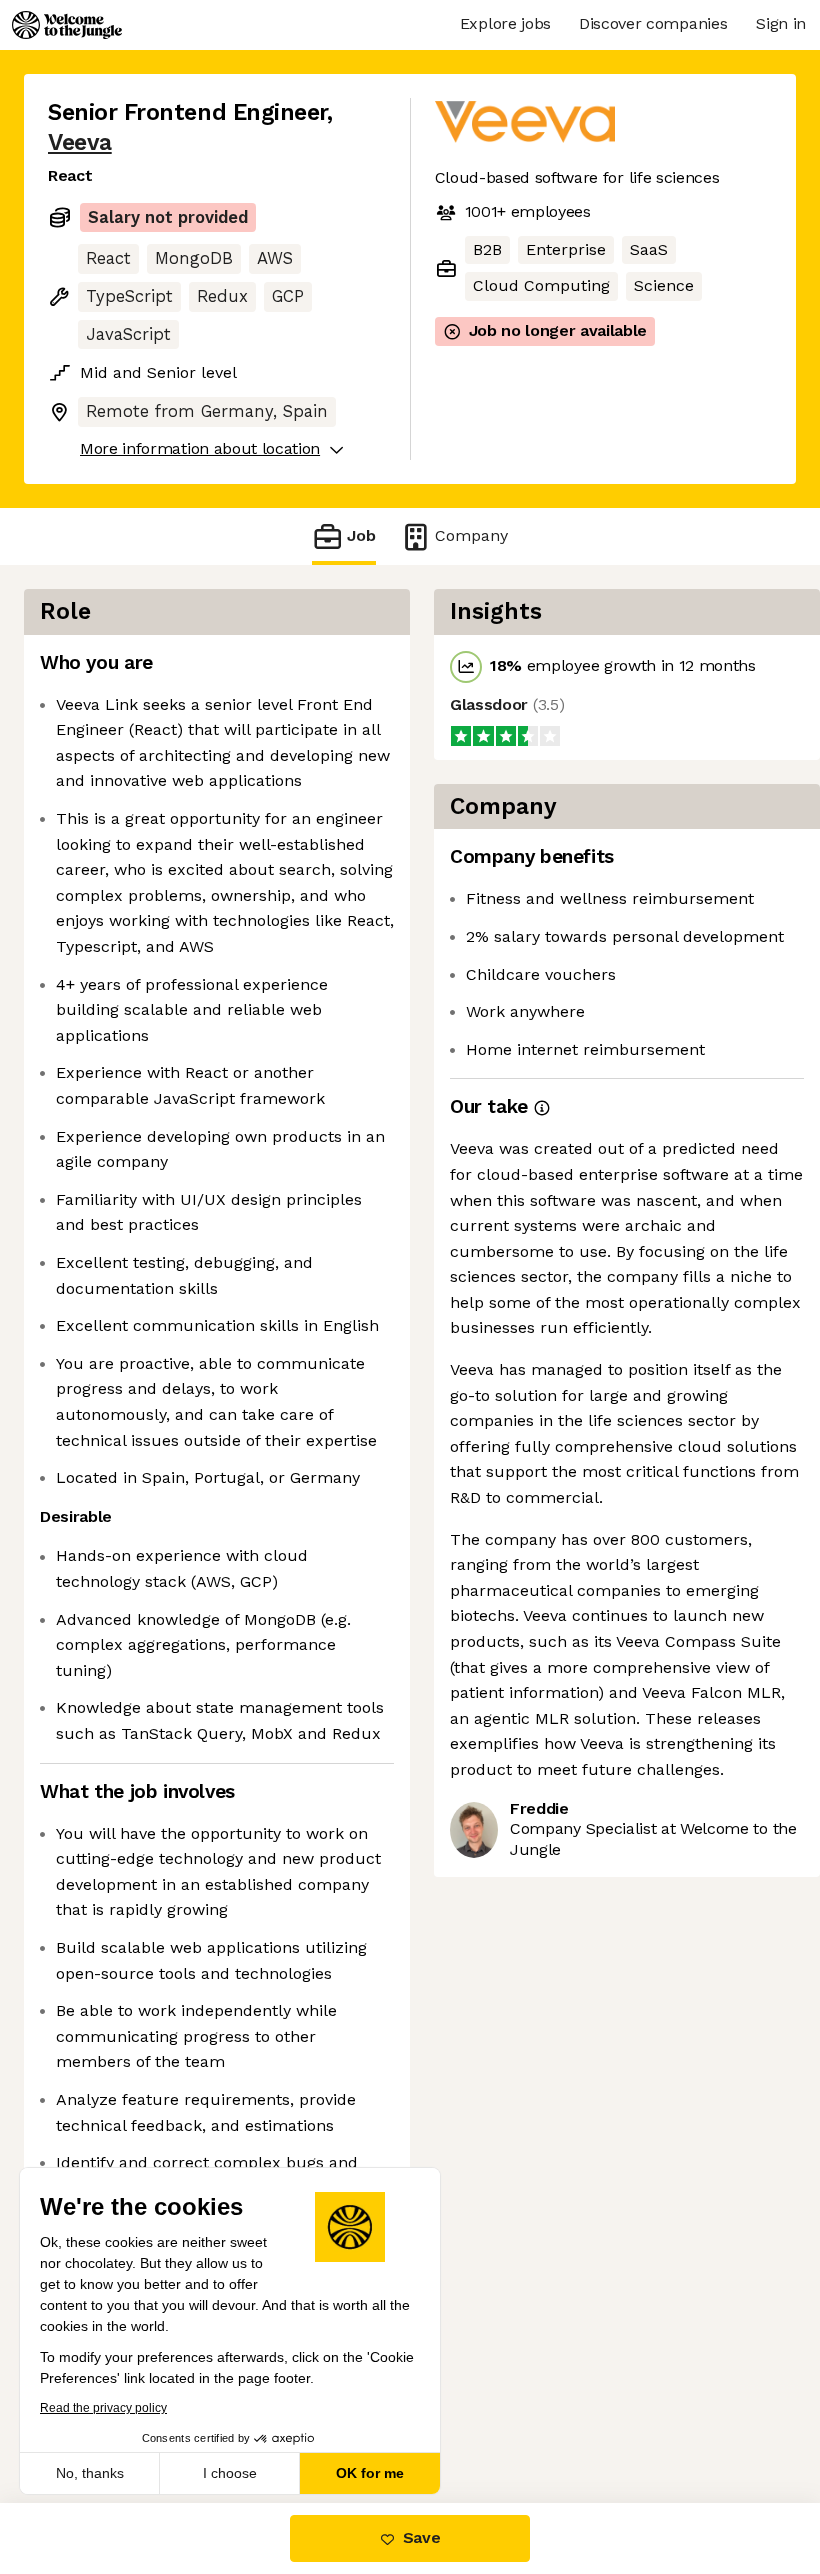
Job (361, 535)
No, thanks (90, 2473)
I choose (230, 2473)
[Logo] (67, 25)
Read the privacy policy (103, 2408)
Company (471, 535)
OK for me (370, 2473)
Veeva (80, 142)
